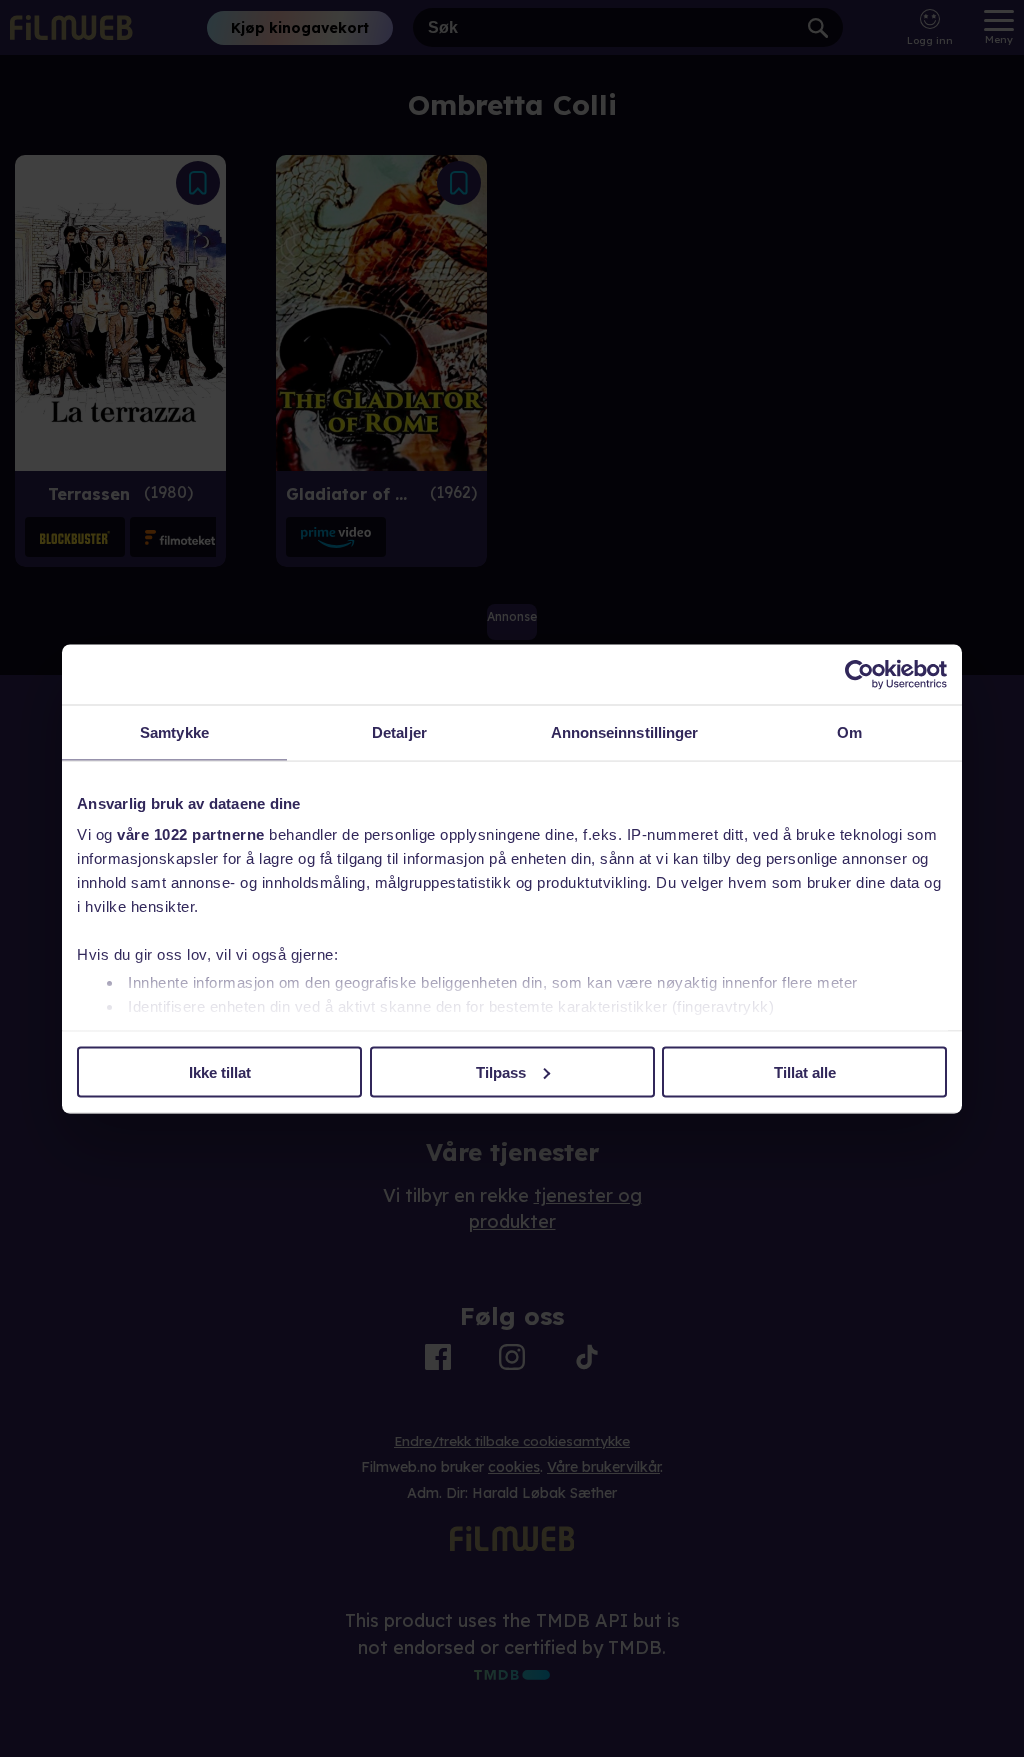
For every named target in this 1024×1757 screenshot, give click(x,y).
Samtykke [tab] (174, 731)
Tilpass (501, 1071)
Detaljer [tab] (399, 731)
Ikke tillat (220, 1071)
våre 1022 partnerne (191, 834)
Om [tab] (849, 731)
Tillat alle (805, 1071)
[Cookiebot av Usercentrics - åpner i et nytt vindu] (859, 674)
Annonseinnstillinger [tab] (625, 731)
